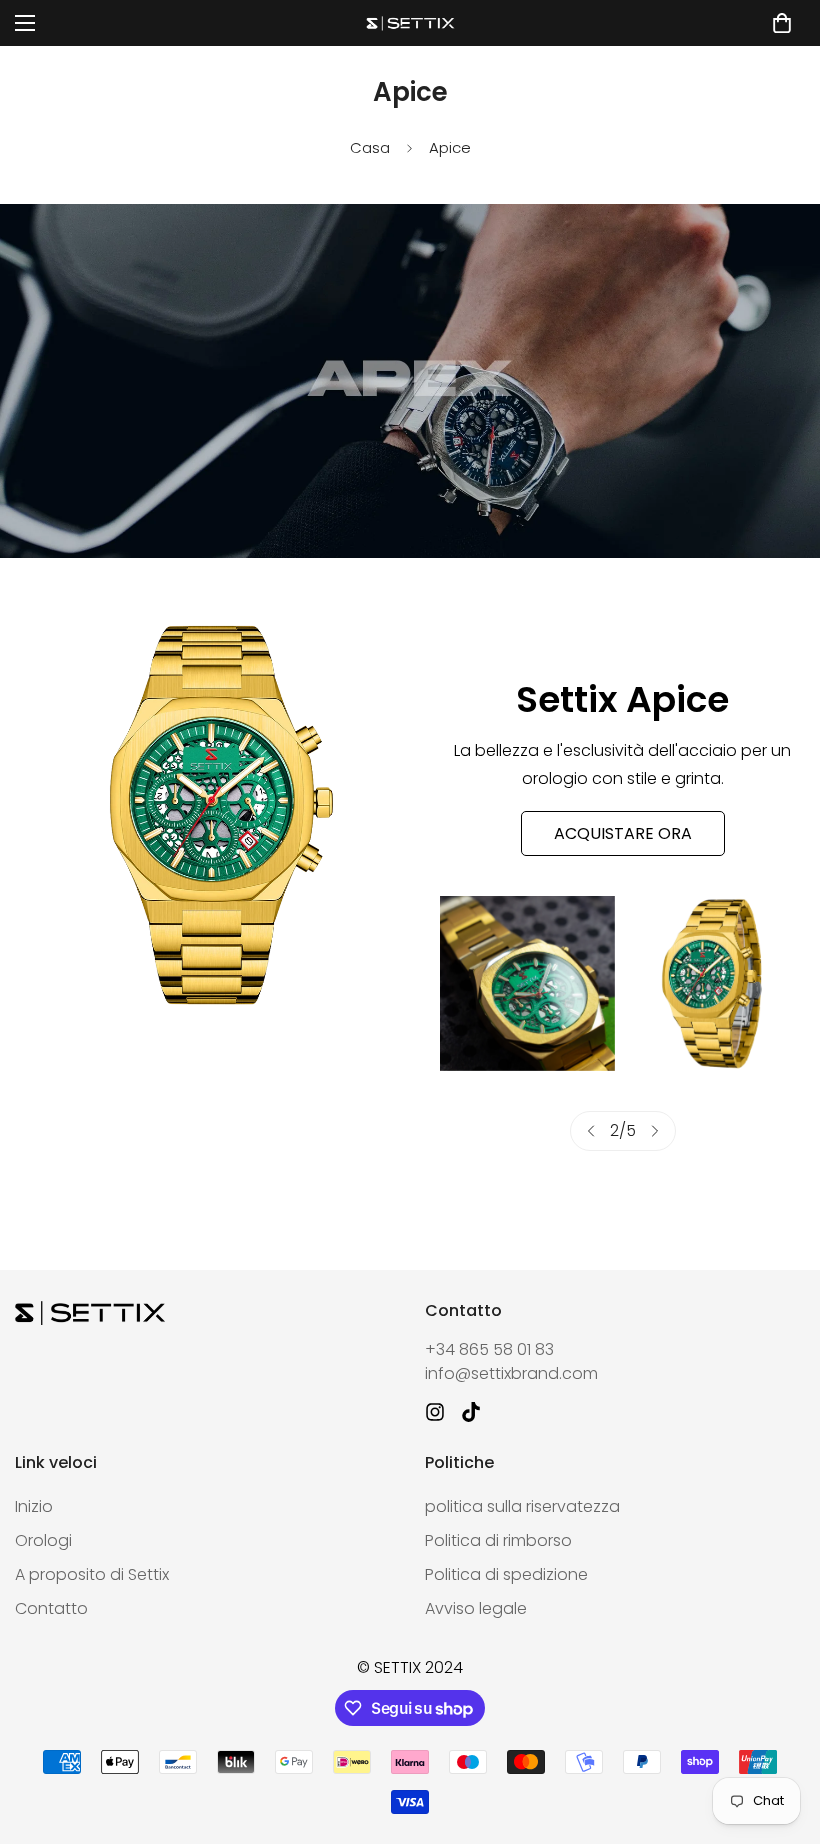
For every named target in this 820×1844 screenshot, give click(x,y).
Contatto (51, 1608)
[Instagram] (435, 1412)
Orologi (43, 1540)
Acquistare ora (623, 833)
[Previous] (591, 1131)
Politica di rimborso (498, 1540)
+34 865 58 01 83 (489, 1349)
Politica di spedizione (506, 1574)
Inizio (34, 1506)
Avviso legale (476, 1608)
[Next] (655, 1131)
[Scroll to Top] (781, 1735)
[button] (782, 23)
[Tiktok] (471, 1412)
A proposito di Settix (92, 1574)
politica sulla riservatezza (522, 1506)
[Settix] (410, 23)
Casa (370, 147)
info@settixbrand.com (511, 1373)
